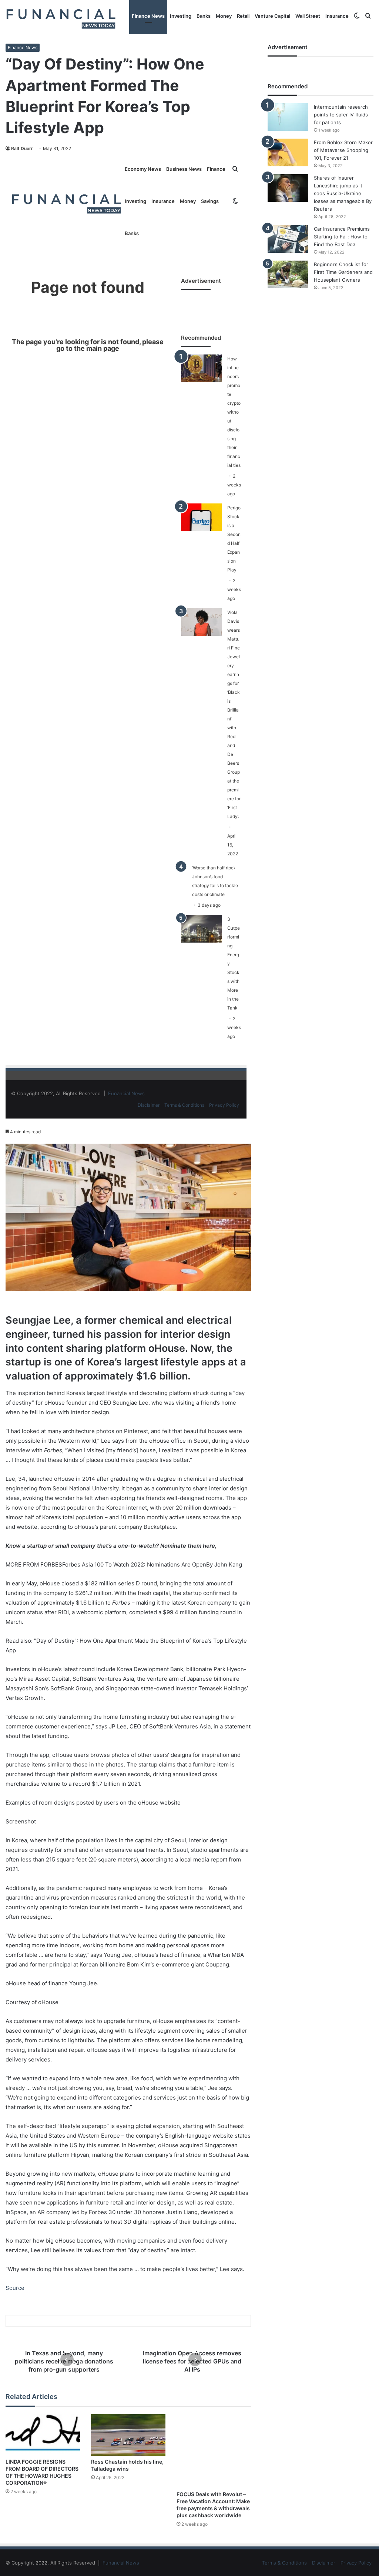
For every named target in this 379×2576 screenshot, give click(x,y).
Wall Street (308, 16)
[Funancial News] (61, 18)
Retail (243, 16)
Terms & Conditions (184, 1105)
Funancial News (126, 1093)
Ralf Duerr (22, 148)
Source (15, 2288)
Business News (184, 169)
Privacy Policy (224, 1105)
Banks (204, 16)
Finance (216, 169)
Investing (181, 16)
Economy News (143, 169)
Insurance (337, 16)
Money (224, 16)
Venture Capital (272, 16)
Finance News (148, 16)
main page (103, 348)
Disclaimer (149, 1105)
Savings (210, 201)
